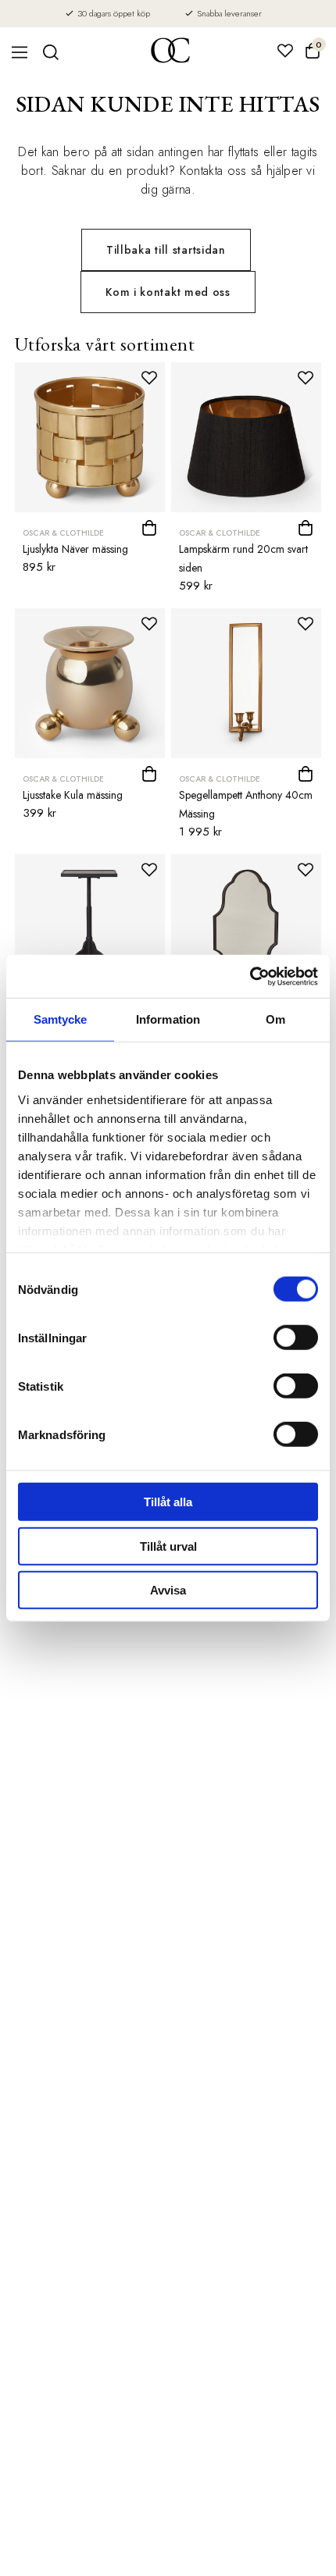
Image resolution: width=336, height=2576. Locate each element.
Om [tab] (275, 1019)
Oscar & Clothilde (63, 533)
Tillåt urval (168, 1546)
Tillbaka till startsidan (166, 250)
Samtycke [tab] (61, 1019)
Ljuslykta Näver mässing (75, 549)
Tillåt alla (168, 1502)
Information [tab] (168, 1019)
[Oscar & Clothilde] (170, 52)
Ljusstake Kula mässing (73, 795)
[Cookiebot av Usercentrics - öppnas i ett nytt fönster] (250, 976)
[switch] (296, 1338)
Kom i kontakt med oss (168, 292)
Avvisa (168, 1590)
